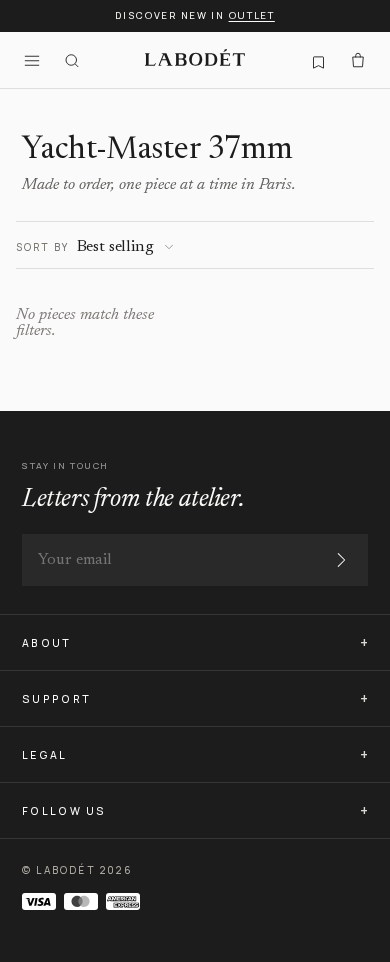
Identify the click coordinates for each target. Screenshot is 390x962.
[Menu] (32, 60)
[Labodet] (195, 60)
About (47, 643)
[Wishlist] (318, 60)
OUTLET (252, 15)
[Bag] (358, 60)
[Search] (72, 60)
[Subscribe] (341, 560)
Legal (45, 755)
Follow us (64, 811)
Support (56, 699)
